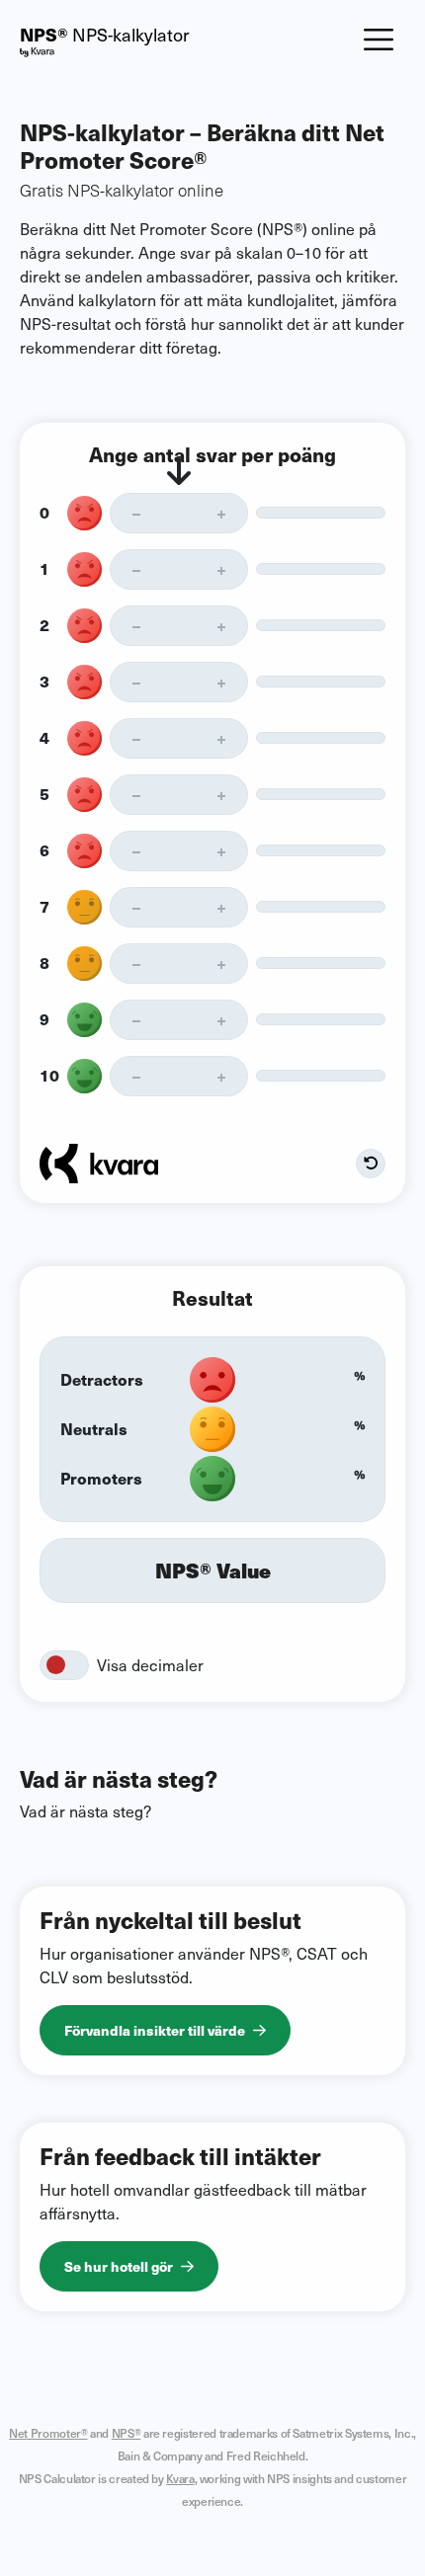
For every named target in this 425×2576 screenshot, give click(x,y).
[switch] (64, 1665)
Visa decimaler (150, 1665)
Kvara (180, 2478)
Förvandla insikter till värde (155, 2030)
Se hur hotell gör (119, 2266)
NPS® (127, 2433)
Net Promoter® (48, 2433)
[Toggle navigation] (379, 40)
